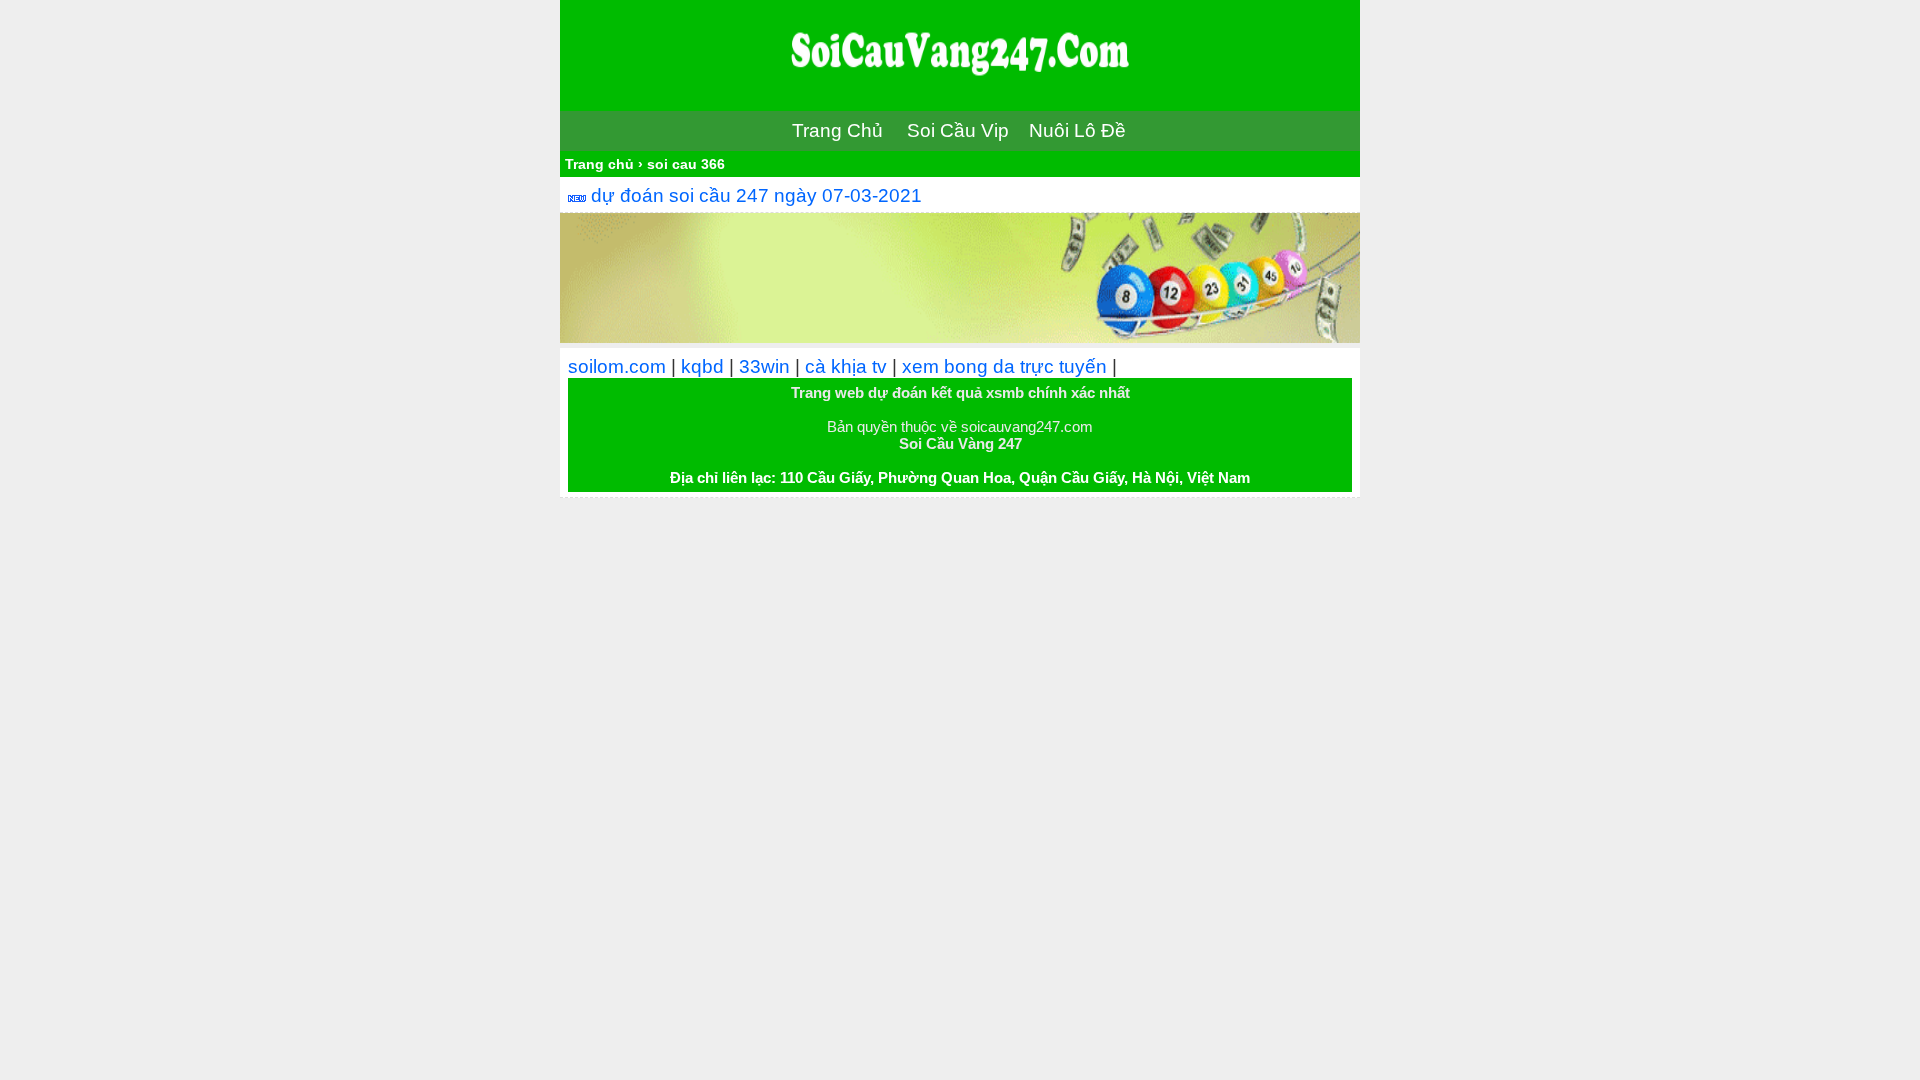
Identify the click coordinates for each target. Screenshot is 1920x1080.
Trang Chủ (837, 130)
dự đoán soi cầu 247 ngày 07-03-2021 (756, 195)
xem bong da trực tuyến (1004, 366)
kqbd (702, 366)
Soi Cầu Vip (958, 130)
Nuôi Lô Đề (1077, 130)
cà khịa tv (846, 366)
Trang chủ (599, 164)
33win (764, 366)
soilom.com (617, 366)
